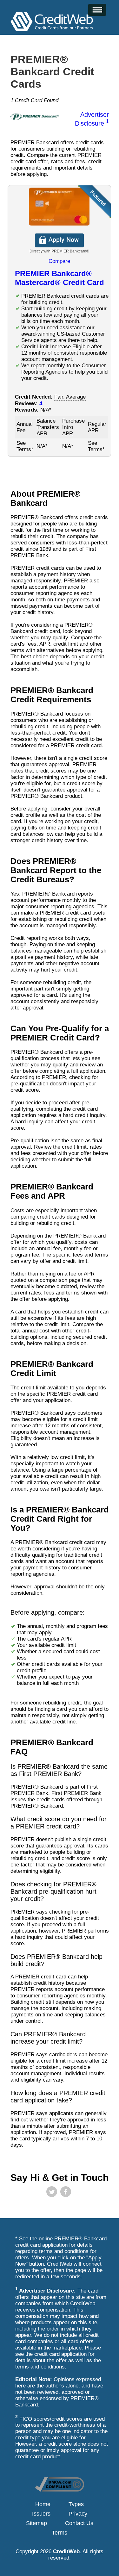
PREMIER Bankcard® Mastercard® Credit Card (60, 278)
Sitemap (36, 2523)
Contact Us (79, 2523)
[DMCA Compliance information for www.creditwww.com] (60, 2490)
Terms (60, 2533)
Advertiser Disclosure (92, 119)
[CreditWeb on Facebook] (66, 2192)
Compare (59, 261)
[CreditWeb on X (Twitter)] (52, 2192)
